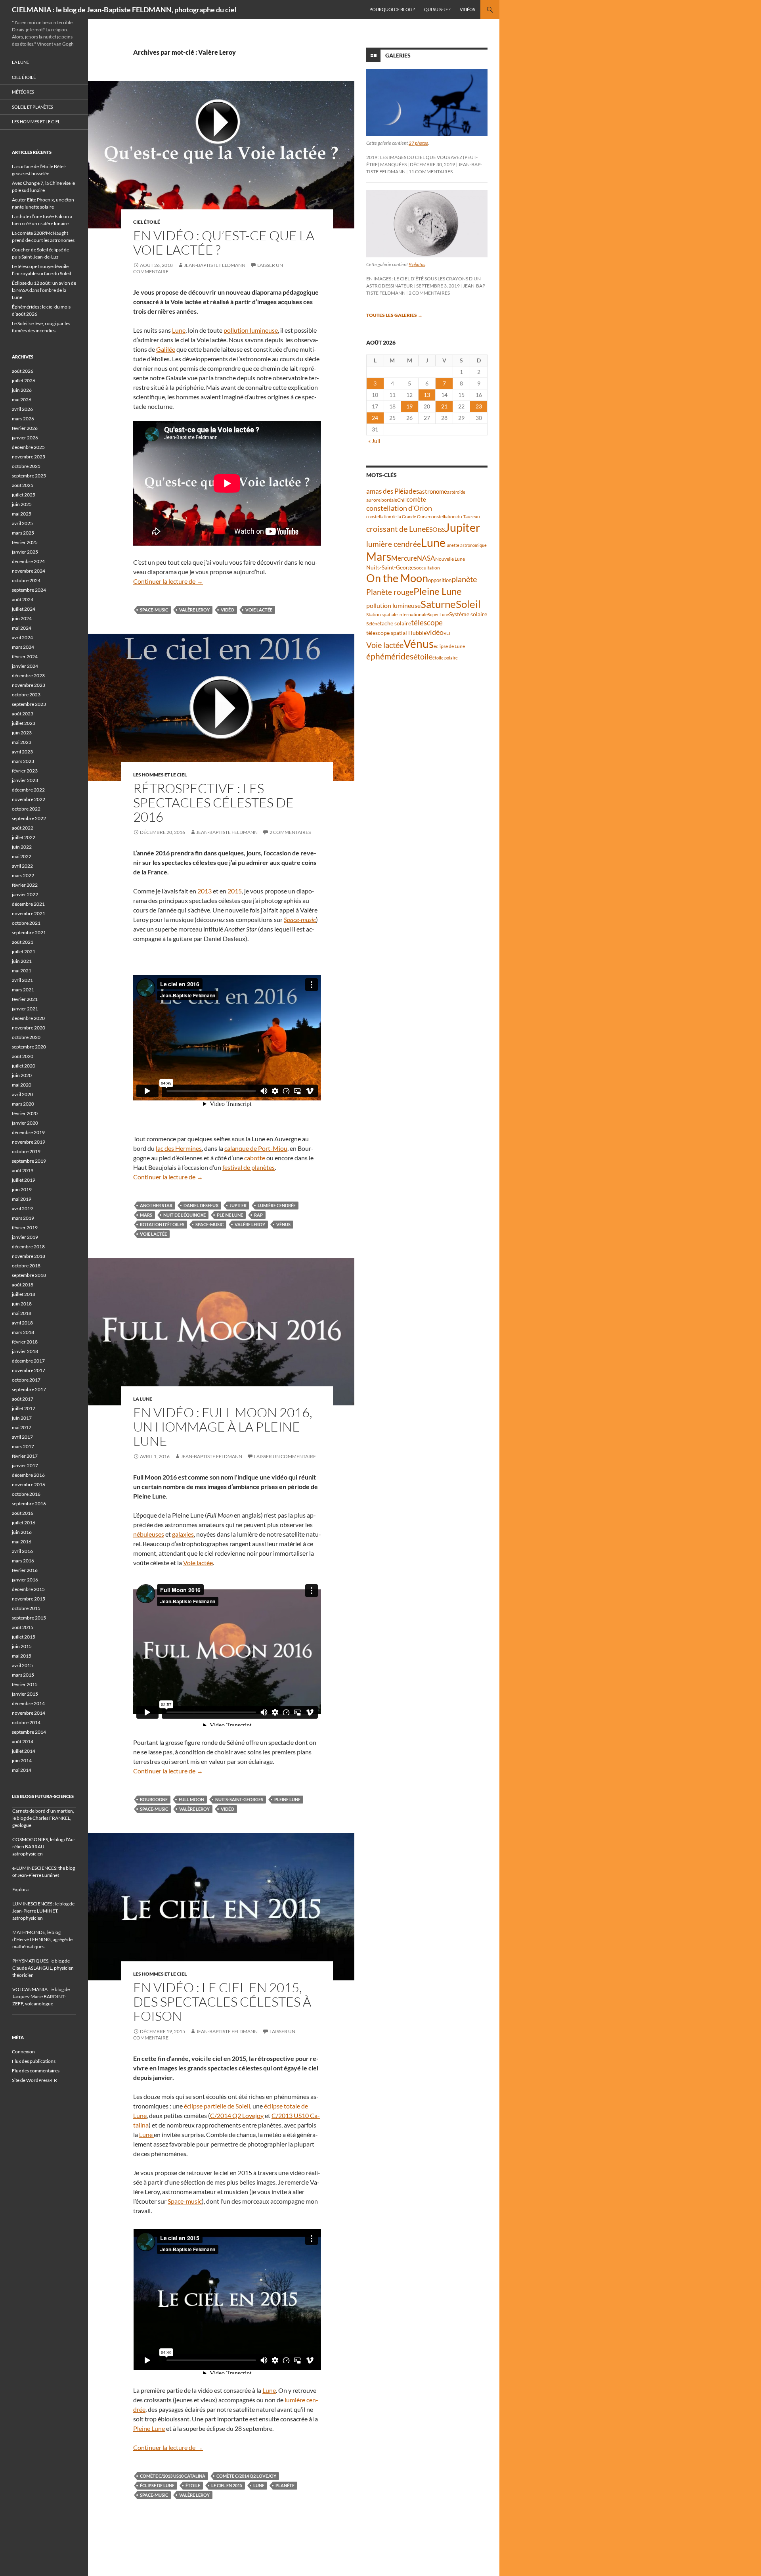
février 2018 (25, 1342)
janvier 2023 (25, 780)
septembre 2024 (29, 590)
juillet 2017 (24, 1408)
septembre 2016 (29, 1504)
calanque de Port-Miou (256, 1148)
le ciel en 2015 (227, 2485)
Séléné (373, 624)
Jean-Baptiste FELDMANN (215, 265)
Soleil (468, 604)
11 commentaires (431, 172)
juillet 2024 (24, 609)
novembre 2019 (29, 1142)
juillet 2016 (24, 1523)
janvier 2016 (25, 1580)
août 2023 (23, 714)
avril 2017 (22, 1437)
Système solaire (468, 614)
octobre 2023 (26, 695)
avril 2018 (22, 1323)
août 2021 (23, 942)
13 (427, 395)
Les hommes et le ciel (160, 775)
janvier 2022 (25, 894)
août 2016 (23, 1513)
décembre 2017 (28, 1361)
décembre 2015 (28, 1589)
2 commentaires (290, 832)
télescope (427, 622)
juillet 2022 (24, 837)
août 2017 (23, 1399)
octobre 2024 (26, 580)
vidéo (228, 610)
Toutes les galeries (394, 315)
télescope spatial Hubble (396, 633)
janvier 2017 (25, 1465)
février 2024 (25, 656)
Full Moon (191, 1799)
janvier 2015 (25, 1694)
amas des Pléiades (393, 491)
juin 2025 (22, 504)
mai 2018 (22, 1313)
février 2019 (25, 1228)
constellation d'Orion (399, 508)
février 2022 (25, 885)
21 (444, 406)
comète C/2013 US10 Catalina (173, 2476)
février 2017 (25, 1456)
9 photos (417, 264)
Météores (23, 92)
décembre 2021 (28, 904)
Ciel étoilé (147, 222)
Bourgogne (154, 1799)
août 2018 (23, 1285)
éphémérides (390, 656)
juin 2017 (22, 1418)
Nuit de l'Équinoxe (185, 1215)
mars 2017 (23, 1446)
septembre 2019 (29, 1161)
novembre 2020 (29, 1028)
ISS (441, 530)
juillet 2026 (24, 380)
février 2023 (25, 771)
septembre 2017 (29, 1389)
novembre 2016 (29, 1484)
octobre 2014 (26, 1722)
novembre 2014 (29, 1713)
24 (375, 418)
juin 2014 (22, 1760)
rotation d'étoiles (162, 1224)
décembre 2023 (28, 676)
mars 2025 (23, 533)
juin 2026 (22, 390)
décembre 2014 (28, 1703)
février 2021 (25, 999)
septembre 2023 (29, 704)
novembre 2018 (29, 1256)
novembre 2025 (29, 457)
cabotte (255, 1158)
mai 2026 (22, 400)
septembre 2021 (29, 932)
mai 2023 (22, 742)
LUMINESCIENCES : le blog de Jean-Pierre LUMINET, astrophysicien (43, 1911)
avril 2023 (22, 752)
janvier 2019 (25, 1237)
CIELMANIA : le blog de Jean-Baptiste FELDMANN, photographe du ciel (124, 10)
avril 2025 (22, 523)
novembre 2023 (29, 685)
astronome (433, 492)
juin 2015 (22, 1646)
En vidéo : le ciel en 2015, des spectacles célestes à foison (222, 2002)
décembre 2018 (28, 1247)
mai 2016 (22, 1542)
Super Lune (438, 614)
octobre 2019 (26, 1151)
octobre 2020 (26, 1037)
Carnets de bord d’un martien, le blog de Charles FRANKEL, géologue (43, 1818)
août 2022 (23, 828)
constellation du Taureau (454, 517)
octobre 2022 (26, 809)
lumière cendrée (277, 1205)
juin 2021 (22, 961)
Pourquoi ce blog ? (392, 9)
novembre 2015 (29, 1599)
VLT (447, 633)
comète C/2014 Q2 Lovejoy (246, 2476)
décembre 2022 (28, 790)
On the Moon (397, 578)
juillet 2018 (24, 1294)
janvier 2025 (25, 552)
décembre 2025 (28, 447)
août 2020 (23, 1056)
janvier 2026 (25, 438)
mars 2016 (23, 1561)
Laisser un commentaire (285, 1456)
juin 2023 (22, 733)
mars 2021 (23, 990)
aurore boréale (382, 500)
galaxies (183, 1534)
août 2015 (23, 1627)
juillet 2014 (24, 1751)
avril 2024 (22, 637)
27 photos (418, 143)
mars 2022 (23, 875)
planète (285, 2485)
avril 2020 (22, 1094)
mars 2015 (23, 1675)
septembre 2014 (29, 1732)
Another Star (156, 1205)
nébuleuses (149, 1534)
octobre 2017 (26, 1380)
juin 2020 (22, 1075)
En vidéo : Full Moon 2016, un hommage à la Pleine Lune (223, 1427)
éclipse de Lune (157, 2485)
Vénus (283, 1224)
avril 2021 (22, 980)
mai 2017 (22, 1427)
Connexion (23, 2052)
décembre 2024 (28, 561)
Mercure (404, 558)
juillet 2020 (24, 1066)
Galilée (166, 349)
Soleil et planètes (33, 107)
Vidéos (467, 9)
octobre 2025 (26, 466)
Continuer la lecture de (168, 581)
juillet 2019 (24, 1180)
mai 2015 (22, 1656)
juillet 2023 (24, 723)
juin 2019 (22, 1189)
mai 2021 (22, 971)
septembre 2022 (29, 818)
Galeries (398, 55)
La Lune (143, 1399)
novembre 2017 (29, 1370)
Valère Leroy (194, 610)
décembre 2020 (28, 1018)
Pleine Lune (230, 1215)
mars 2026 (23, 419)
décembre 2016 (28, 1475)
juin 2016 (22, 1532)
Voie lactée (259, 610)
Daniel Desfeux (201, 1205)
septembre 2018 (29, 1275)
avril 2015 (22, 1665)
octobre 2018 (26, 1266)
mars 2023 (23, 761)
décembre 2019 (28, 1132)
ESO (432, 529)
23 (479, 406)
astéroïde (456, 492)
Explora (20, 1889)
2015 (235, 891)
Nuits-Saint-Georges (239, 1799)
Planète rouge (390, 592)
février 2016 (25, 1570)
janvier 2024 (25, 666)
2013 (205, 891)
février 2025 (25, 542)
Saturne (438, 604)
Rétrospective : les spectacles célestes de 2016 (213, 802)
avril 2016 (22, 1551)
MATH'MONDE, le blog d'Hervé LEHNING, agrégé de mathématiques (42, 1939)
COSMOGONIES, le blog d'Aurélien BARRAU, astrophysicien (44, 1847)
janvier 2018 (25, 1351)
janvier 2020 (25, 1123)
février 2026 (25, 428)
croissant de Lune (396, 529)
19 (409, 406)
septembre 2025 (29, 476)
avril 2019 (22, 1208)
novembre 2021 (29, 913)
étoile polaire (445, 658)
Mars (146, 1215)
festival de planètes (249, 1167)
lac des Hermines (179, 1148)
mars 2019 (23, 1218)
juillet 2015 (24, 1637)
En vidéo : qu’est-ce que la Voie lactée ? (224, 242)
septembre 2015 (29, 1618)
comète (416, 499)
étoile (193, 2485)
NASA (426, 558)
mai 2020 (22, 1085)
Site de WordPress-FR (34, 2080)
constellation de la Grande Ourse (398, 517)
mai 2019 (22, 1199)
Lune (179, 330)
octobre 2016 (26, 1494)
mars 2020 (23, 1104)
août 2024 (23, 599)
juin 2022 (22, 847)
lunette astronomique (466, 545)
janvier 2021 (25, 1009)
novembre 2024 (29, 571)
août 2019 (23, 1170)
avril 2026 (22, 409)
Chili (402, 500)
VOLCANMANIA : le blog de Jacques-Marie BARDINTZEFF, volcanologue (41, 1996)
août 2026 (23, 371)
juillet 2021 (24, 952)
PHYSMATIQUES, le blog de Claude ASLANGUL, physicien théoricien (43, 1968)
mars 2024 (23, 647)
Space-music (154, 610)
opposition (440, 580)
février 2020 (25, 1113)
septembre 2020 (29, 1047)
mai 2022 (22, 856)
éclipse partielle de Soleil (217, 2106)
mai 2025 (22, 514)
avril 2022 (22, 866)
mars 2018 (23, 1332)
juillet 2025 (24, 495)
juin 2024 (22, 618)
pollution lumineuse (251, 330)
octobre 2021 (26, 923)
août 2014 (23, 1741)
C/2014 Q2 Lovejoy (237, 2115)
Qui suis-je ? (437, 9)
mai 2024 (22, 628)
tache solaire (395, 623)
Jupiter (238, 1205)
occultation (428, 568)
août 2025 (23, 485)
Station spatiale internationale (397, 614)
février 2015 (25, 1684)
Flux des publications (34, 2061)
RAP (258, 1215)
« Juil (374, 441)
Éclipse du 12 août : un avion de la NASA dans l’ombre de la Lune (44, 290)
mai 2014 (22, 1770)
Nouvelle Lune (450, 559)
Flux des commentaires (36, 2071)
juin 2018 (22, 1304)
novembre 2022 (29, 799)
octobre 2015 (26, 1608)
